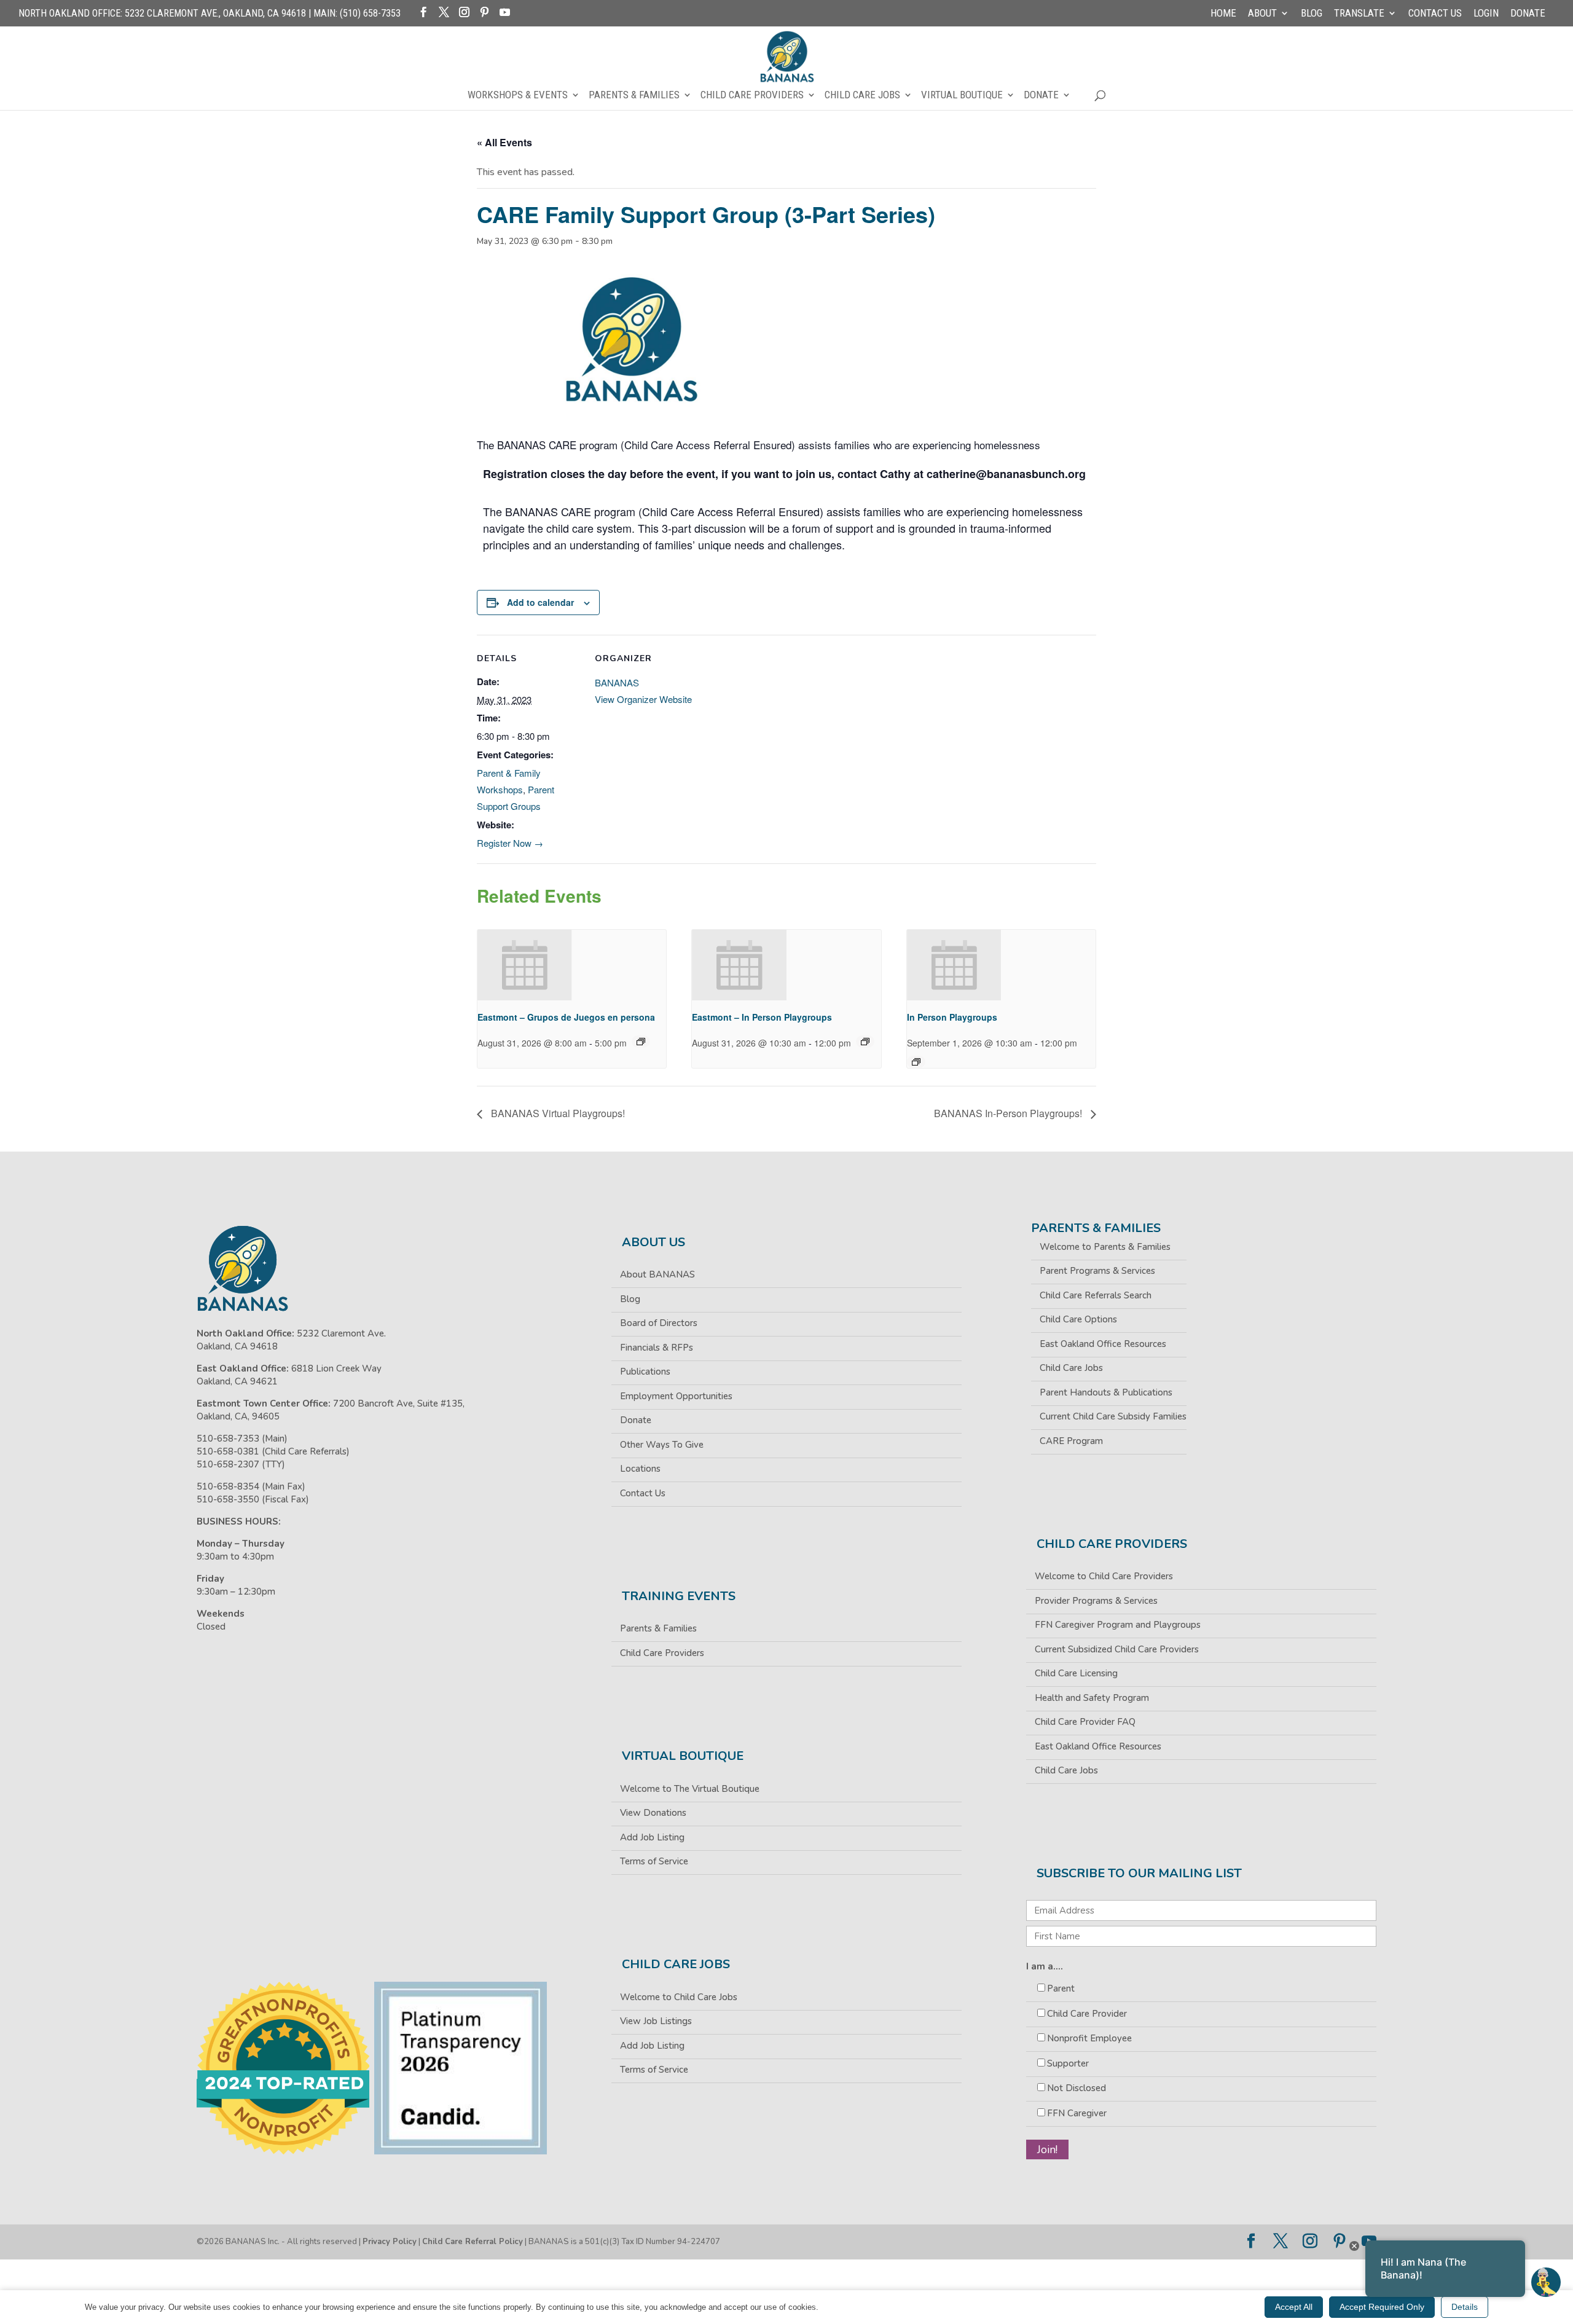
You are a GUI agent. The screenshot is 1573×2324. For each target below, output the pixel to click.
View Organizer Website (643, 699)
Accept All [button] (1294, 2307)
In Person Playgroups (952, 1017)
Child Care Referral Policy (473, 2242)
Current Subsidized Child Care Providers (1117, 1649)
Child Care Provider (1087, 2014)
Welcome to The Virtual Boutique (690, 1789)
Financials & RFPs (657, 1348)
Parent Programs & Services (1097, 1271)
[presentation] (525, 965)
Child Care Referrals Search (1096, 1295)
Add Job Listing (652, 1837)
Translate (1359, 14)
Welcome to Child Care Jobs (679, 1997)
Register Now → (510, 843)
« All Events (504, 142)
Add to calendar (540, 602)
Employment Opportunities (676, 1396)
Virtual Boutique (962, 96)
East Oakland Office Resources (1103, 1344)
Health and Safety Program (1092, 1698)
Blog (1312, 14)
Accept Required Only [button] (1382, 2307)
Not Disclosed (1077, 2088)
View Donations (653, 1813)
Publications (645, 1372)
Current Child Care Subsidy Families (1113, 1416)
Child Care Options (1078, 1319)
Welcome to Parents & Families (1105, 1247)
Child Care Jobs (862, 96)
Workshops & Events (518, 96)
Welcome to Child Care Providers (1104, 1576)
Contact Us (1435, 14)
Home (1223, 14)
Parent (1061, 1988)
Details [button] (1465, 2307)
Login (1486, 14)
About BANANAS (657, 1274)
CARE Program (1071, 1441)
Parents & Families (634, 96)
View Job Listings (656, 2021)
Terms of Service (654, 1861)
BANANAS (617, 682)
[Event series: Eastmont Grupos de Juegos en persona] (641, 1042)
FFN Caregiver (1077, 2113)
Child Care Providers (752, 96)
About (1262, 14)
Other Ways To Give (662, 1445)
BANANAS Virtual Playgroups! (557, 1113)
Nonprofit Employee (1089, 2038)
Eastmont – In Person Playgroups (762, 1017)
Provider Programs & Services (1096, 1601)
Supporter (1068, 2063)
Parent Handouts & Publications (1106, 1392)
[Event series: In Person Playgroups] (916, 1062)
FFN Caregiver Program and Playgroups (1118, 1625)
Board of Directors (659, 1323)
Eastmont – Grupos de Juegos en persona (566, 1017)
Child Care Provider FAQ (1085, 1722)
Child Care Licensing (1076, 1673)
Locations (640, 1469)
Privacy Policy (390, 2242)
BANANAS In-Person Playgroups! (1009, 1113)
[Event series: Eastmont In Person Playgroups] (865, 1042)
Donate (1528, 14)
